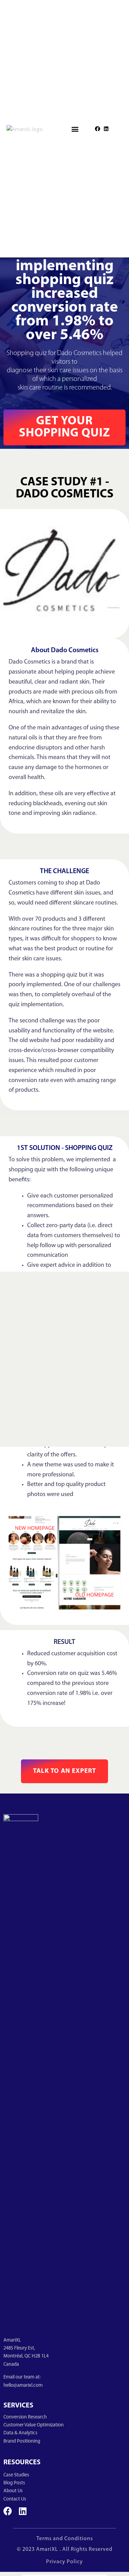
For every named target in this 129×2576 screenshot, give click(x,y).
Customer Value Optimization (34, 2425)
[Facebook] (98, 129)
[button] (75, 129)
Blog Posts (14, 2483)
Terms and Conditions (65, 2539)
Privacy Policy (64, 2562)
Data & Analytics (20, 2433)
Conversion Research (25, 2417)
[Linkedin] (106, 129)
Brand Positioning (22, 2441)
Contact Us (15, 2499)
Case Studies (16, 2475)
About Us (13, 2491)
